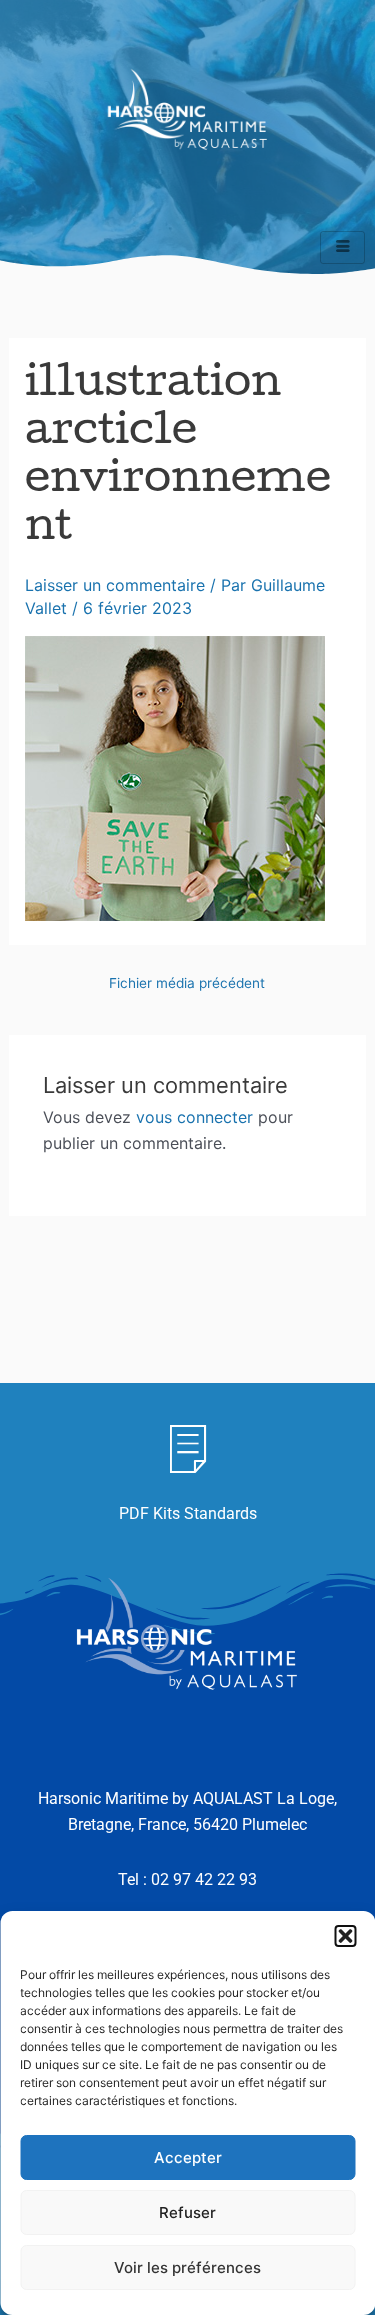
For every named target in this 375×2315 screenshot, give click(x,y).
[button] (345, 1936)
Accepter (188, 2157)
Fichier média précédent (187, 984)
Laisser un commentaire (115, 585)
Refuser (187, 2212)
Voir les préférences (187, 2267)
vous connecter (194, 1117)
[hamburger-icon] (342, 247)
